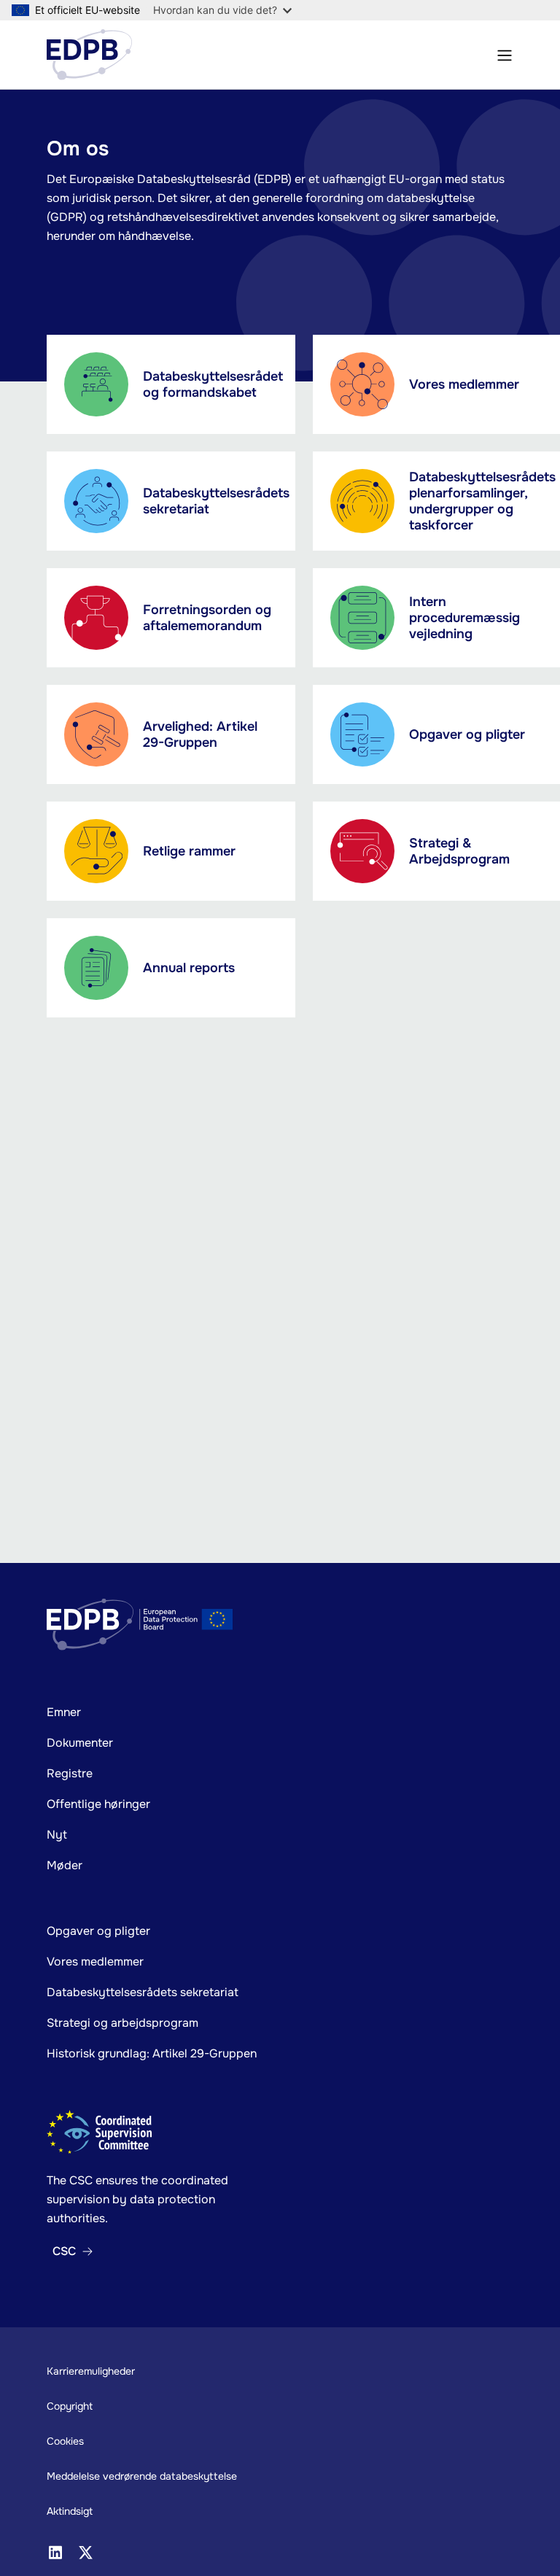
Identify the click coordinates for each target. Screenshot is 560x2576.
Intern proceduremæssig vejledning (464, 618)
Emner (64, 1712)
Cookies (65, 2441)
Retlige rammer (189, 851)
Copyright (70, 2406)
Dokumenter (80, 1743)
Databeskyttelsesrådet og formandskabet (213, 384)
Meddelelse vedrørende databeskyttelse (142, 2476)
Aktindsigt (70, 2511)
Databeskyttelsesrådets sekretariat (216, 501)
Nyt (57, 1835)
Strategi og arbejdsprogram (122, 2023)
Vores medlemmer (464, 384)
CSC (64, 2251)
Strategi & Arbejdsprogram (459, 851)
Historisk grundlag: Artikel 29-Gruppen (152, 2053)
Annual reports (189, 968)
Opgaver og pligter (467, 734)
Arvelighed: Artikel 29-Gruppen (200, 734)
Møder (65, 1865)
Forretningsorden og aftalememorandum (207, 618)
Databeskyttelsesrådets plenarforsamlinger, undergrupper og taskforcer (482, 501)
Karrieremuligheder (91, 2371)
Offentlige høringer (98, 1804)
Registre (70, 1773)
